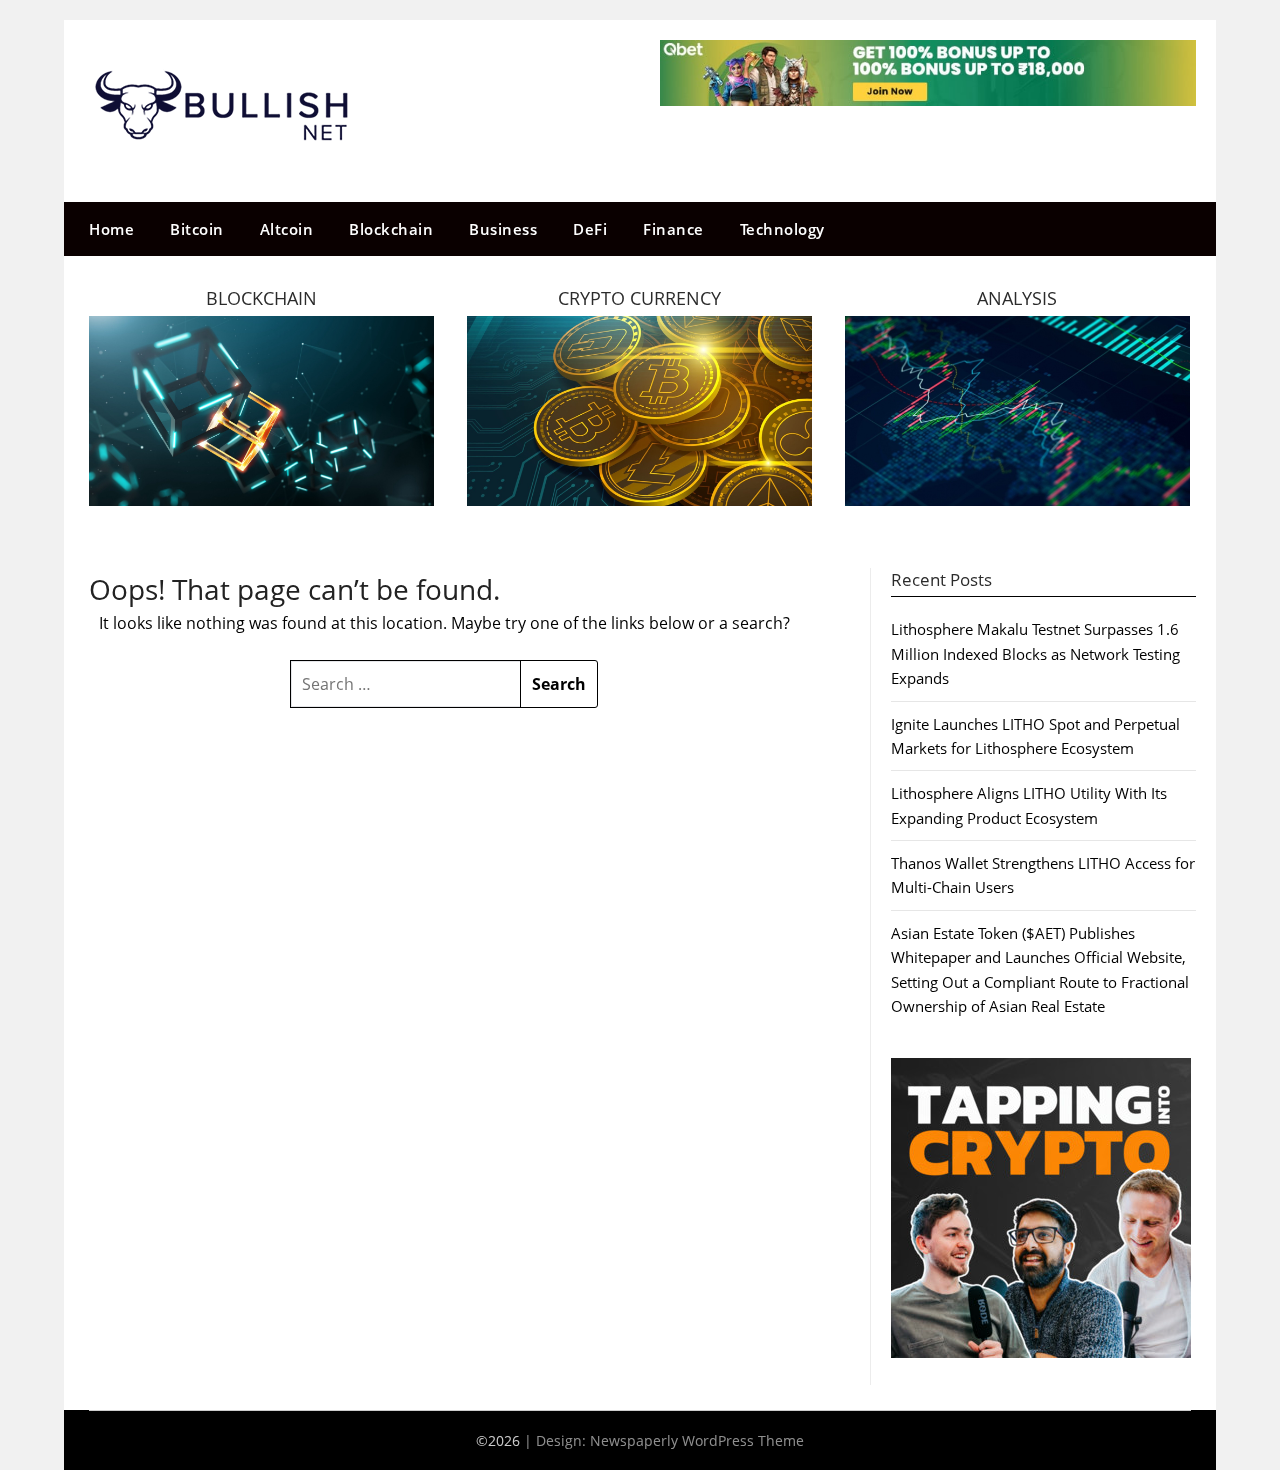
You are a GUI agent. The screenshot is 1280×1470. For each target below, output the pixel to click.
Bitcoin (197, 229)
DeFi (590, 229)
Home (111, 229)
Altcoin (287, 229)
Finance (673, 229)
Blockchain (391, 229)
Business (503, 229)
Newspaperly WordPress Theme (697, 1440)
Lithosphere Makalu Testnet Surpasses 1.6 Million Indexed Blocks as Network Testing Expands (1035, 653)
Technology (782, 229)
